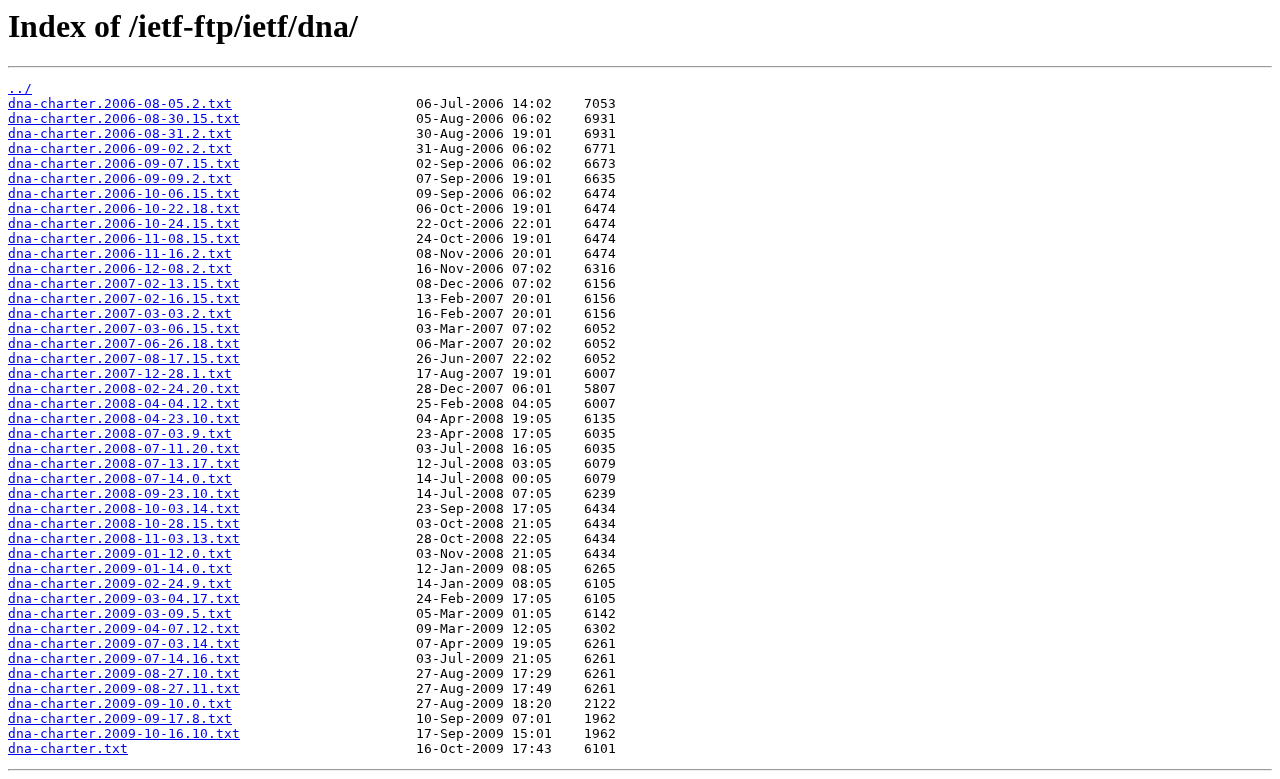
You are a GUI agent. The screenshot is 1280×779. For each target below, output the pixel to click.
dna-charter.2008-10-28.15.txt (124, 523)
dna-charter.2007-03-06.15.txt (124, 328)
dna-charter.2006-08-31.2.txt (120, 133)
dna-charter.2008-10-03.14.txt (124, 508)
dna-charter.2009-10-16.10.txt (124, 733)
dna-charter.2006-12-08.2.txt (120, 268)
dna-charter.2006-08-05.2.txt (120, 103)
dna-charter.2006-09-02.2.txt (120, 148)
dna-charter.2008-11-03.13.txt (124, 538)
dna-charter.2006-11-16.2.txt (120, 253)
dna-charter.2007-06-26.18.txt (124, 343)
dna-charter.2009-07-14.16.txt (124, 658)
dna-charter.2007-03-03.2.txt (120, 313)
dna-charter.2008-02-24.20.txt (124, 388)
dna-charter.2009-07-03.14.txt (124, 643)
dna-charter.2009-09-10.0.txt (120, 703)
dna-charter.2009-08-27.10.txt (124, 673)
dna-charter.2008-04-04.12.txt (124, 403)
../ (20, 88)
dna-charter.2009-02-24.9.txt (120, 583)
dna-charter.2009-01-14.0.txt (120, 568)
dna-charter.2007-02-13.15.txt (124, 283)
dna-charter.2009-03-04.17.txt (124, 598)
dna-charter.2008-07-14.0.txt (120, 478)
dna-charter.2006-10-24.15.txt (124, 223)
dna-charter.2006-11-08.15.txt (124, 238)
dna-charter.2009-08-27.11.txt (124, 688)
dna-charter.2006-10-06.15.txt (124, 193)
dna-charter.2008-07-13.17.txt (124, 463)
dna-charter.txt (68, 748)
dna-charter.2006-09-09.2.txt (120, 178)
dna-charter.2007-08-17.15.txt (124, 358)
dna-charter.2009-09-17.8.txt (120, 718)
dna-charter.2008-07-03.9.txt (120, 433)
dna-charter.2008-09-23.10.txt (124, 493)
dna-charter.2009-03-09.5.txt (120, 613)
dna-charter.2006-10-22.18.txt (124, 208)
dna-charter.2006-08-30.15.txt (124, 118)
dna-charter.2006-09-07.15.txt (124, 163)
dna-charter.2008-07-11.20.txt (124, 448)
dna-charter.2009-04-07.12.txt (124, 628)
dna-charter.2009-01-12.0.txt (120, 553)
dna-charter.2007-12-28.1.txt (120, 373)
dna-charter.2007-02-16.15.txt (124, 298)
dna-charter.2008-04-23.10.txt (124, 418)
